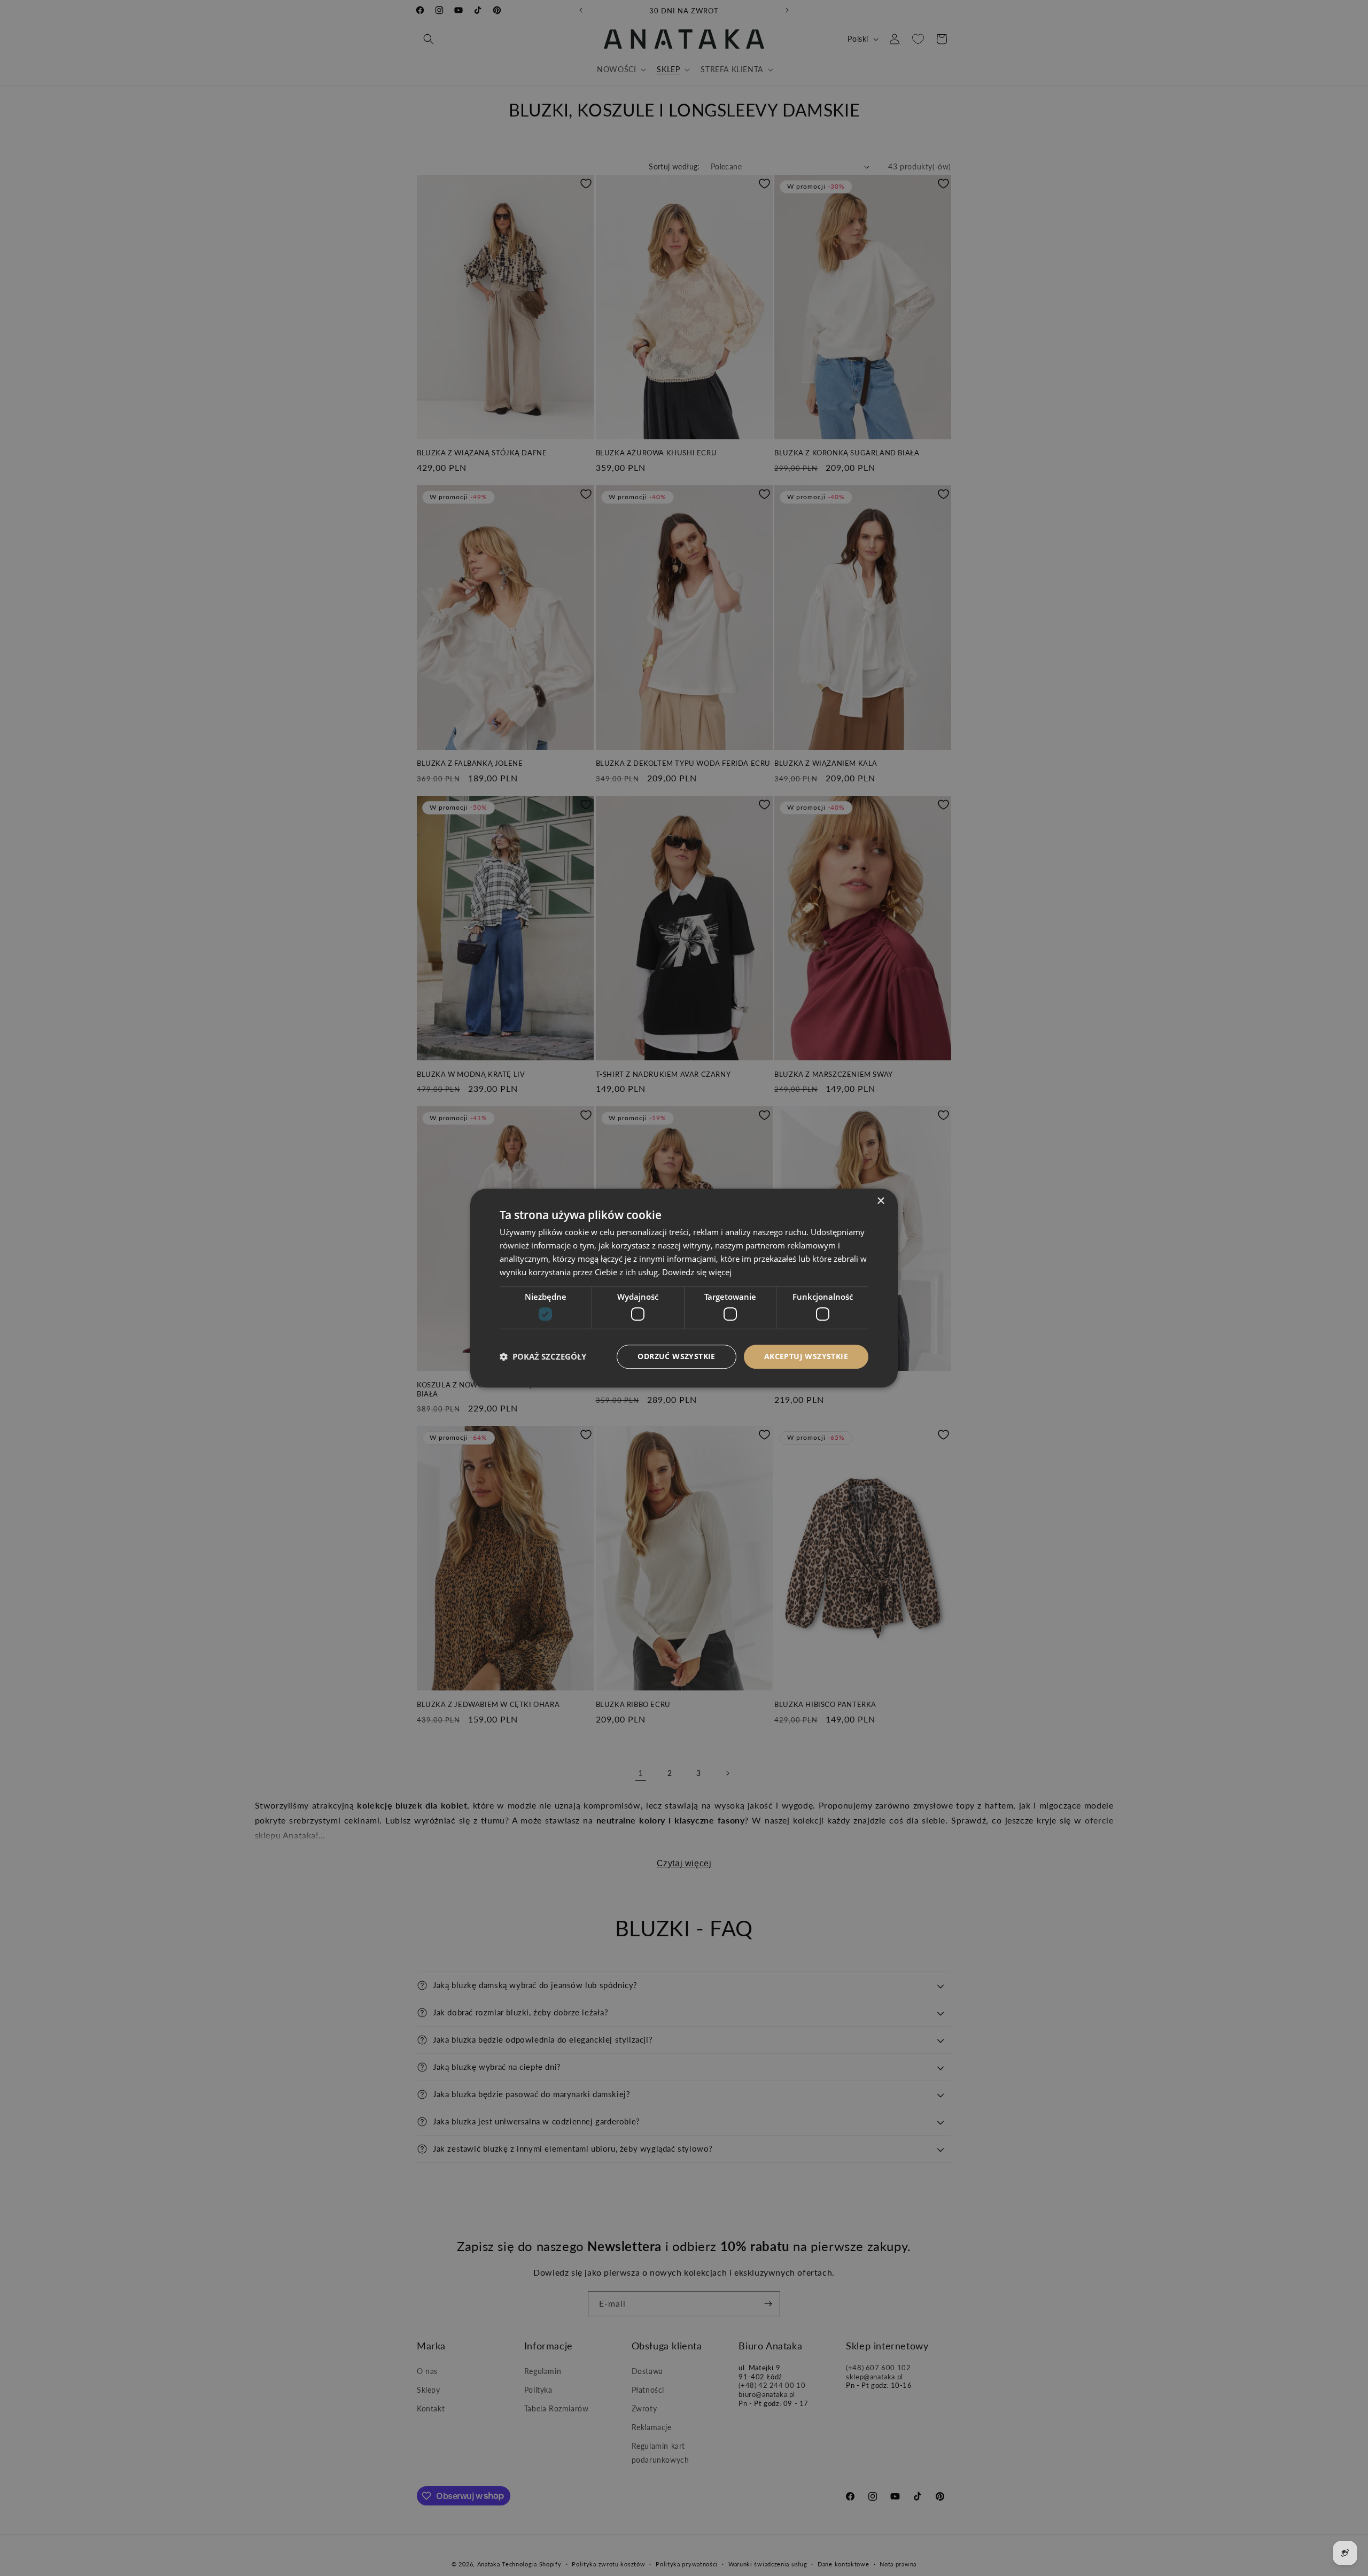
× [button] (880, 1201)
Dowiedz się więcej (697, 1272)
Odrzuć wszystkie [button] (676, 1356)
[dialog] (684, 1288)
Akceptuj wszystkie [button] (806, 1356)
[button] (543, 1356)
